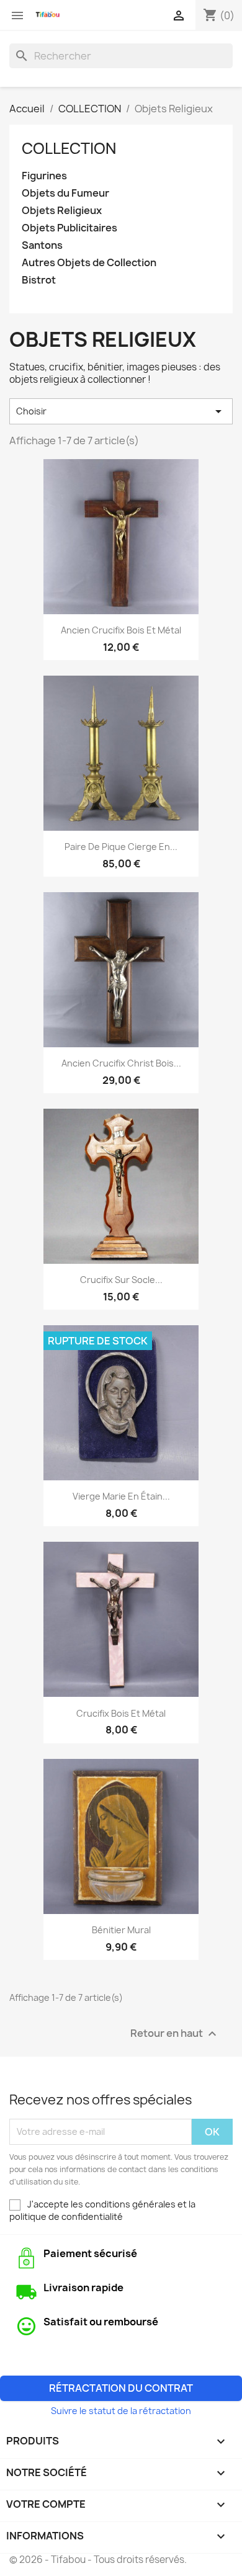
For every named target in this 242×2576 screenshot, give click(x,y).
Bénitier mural (121, 1930)
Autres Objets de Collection (89, 263)
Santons (42, 245)
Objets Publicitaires (69, 228)
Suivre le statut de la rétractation (121, 2411)
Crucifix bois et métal (121, 1713)
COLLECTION (69, 148)
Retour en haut (175, 2033)
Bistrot (39, 280)
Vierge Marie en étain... (121, 1496)
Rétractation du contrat (121, 2388)
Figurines (44, 176)
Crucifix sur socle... (121, 1280)
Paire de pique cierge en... (121, 847)
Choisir (121, 411)
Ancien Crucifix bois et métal (121, 630)
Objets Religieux (62, 211)
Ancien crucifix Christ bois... (121, 1063)
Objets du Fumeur (65, 193)
